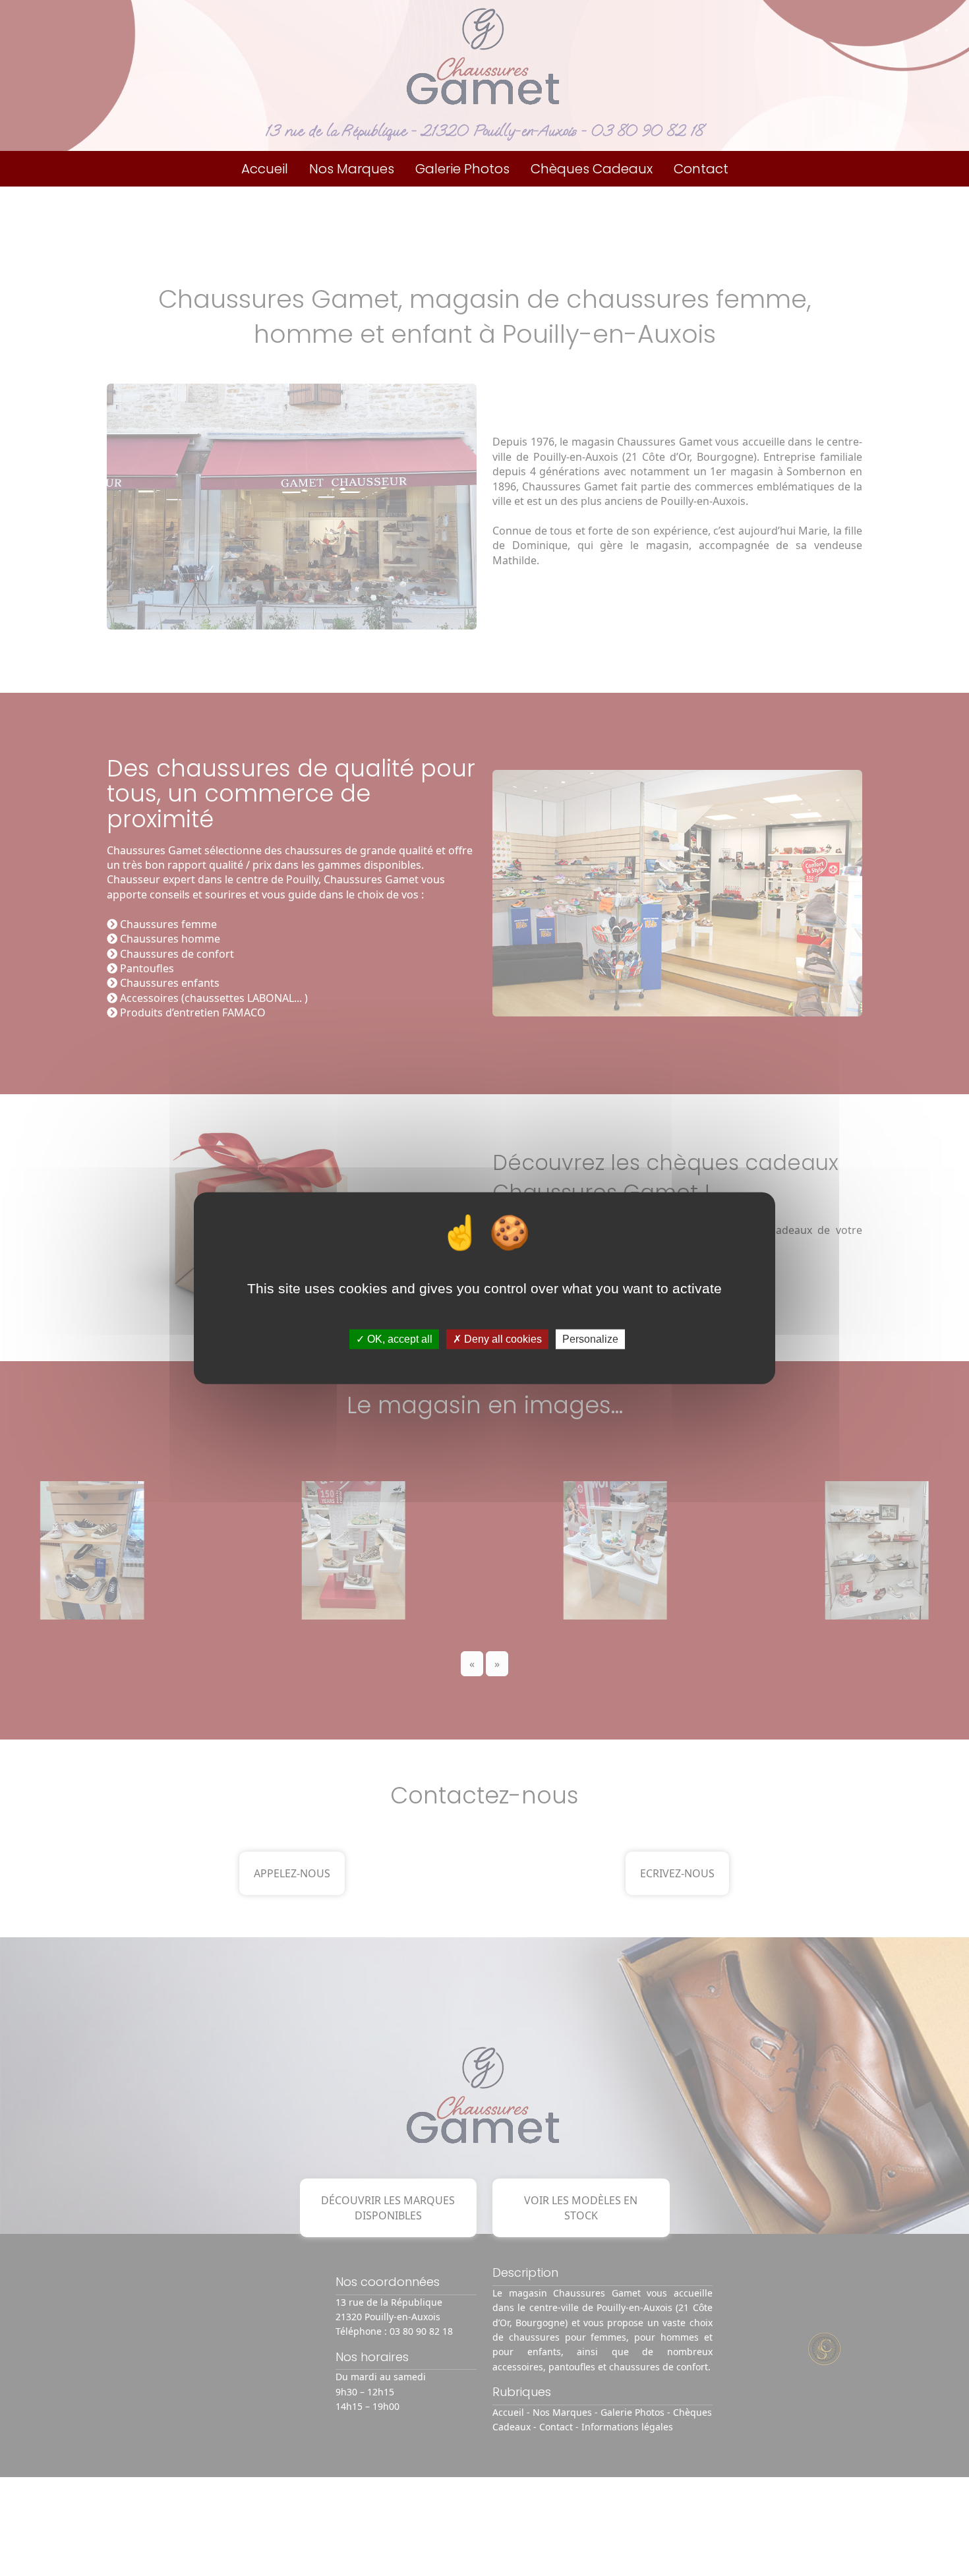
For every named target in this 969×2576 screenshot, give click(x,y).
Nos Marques (352, 169)
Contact (701, 169)
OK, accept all (398, 1339)
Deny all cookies (502, 1339)
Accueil (265, 169)
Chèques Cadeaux (592, 169)
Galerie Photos (462, 169)
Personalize (590, 1339)
